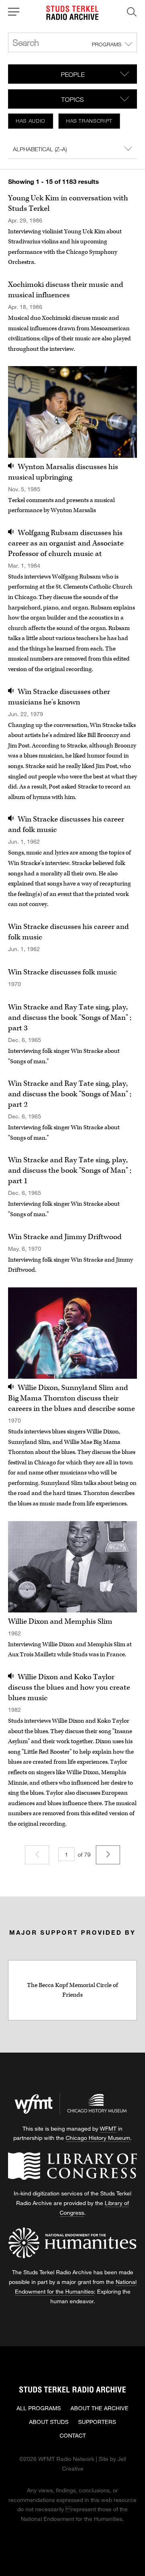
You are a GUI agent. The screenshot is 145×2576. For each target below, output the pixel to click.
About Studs (49, 2422)
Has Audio (31, 121)
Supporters (97, 2422)
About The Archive (99, 2408)
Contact (73, 2435)
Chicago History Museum (98, 2138)
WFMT (108, 2128)
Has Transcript (89, 121)
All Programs (39, 2408)
